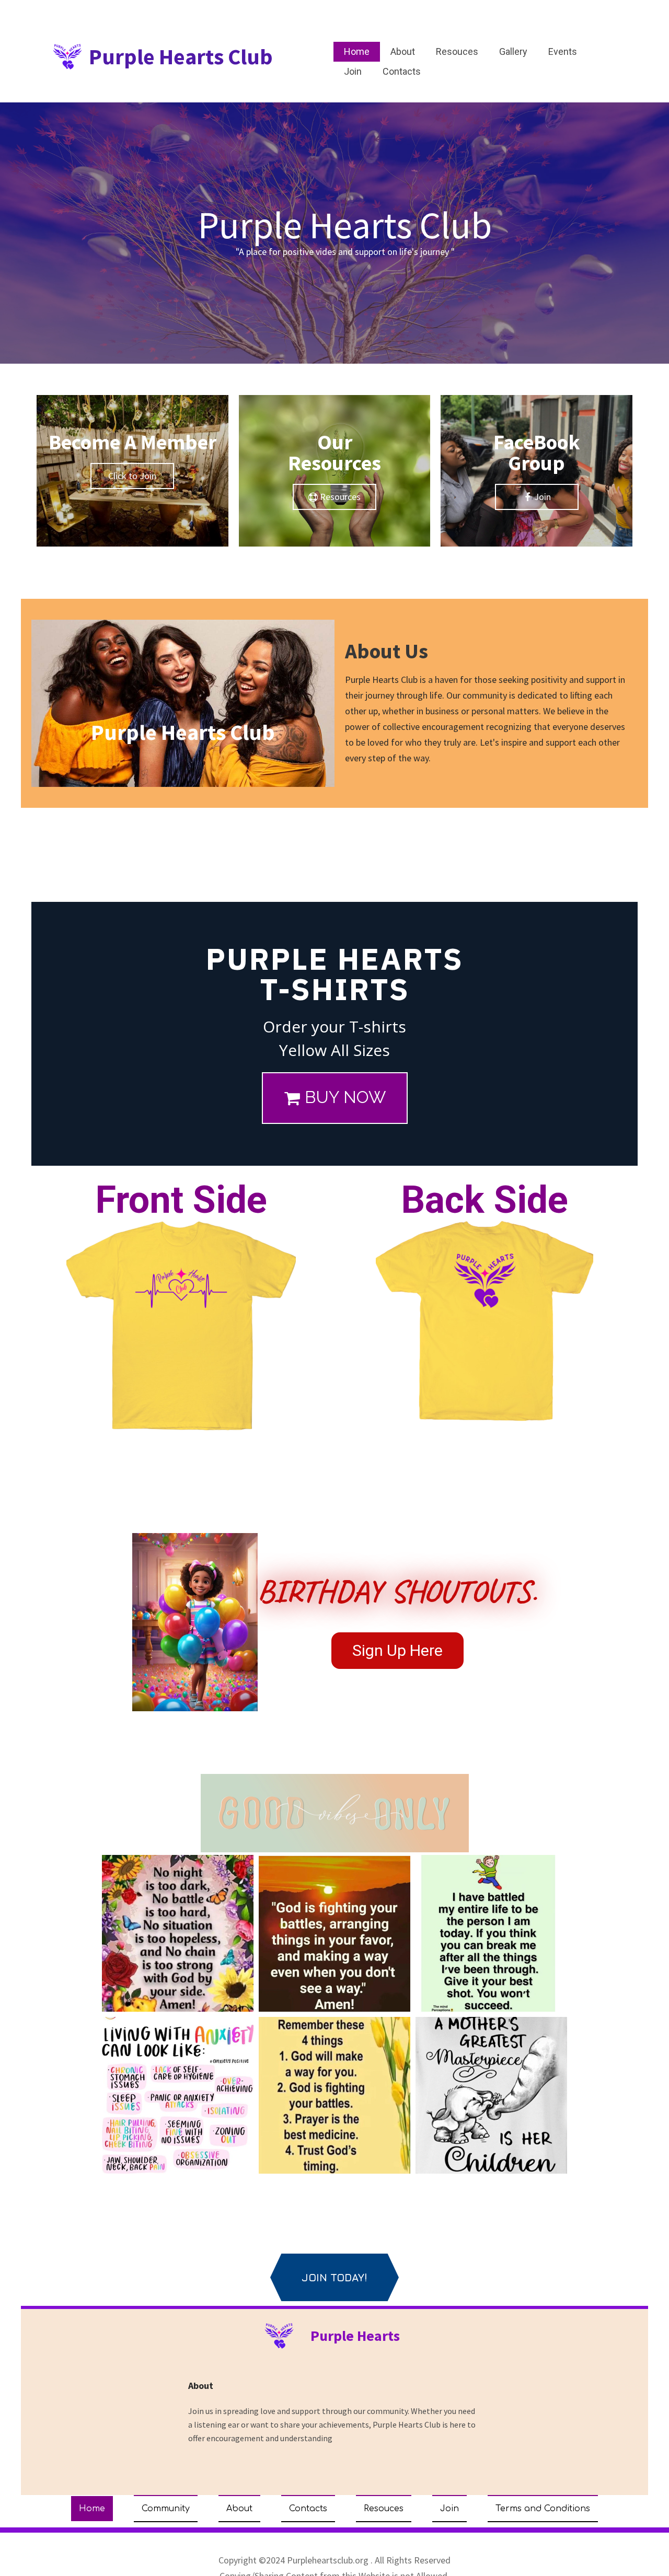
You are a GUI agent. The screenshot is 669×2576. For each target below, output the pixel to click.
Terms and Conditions (543, 2509)
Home (357, 51)
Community (166, 2509)
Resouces (457, 51)
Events (563, 51)
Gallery (513, 51)
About (403, 51)
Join (353, 71)
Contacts (402, 71)
